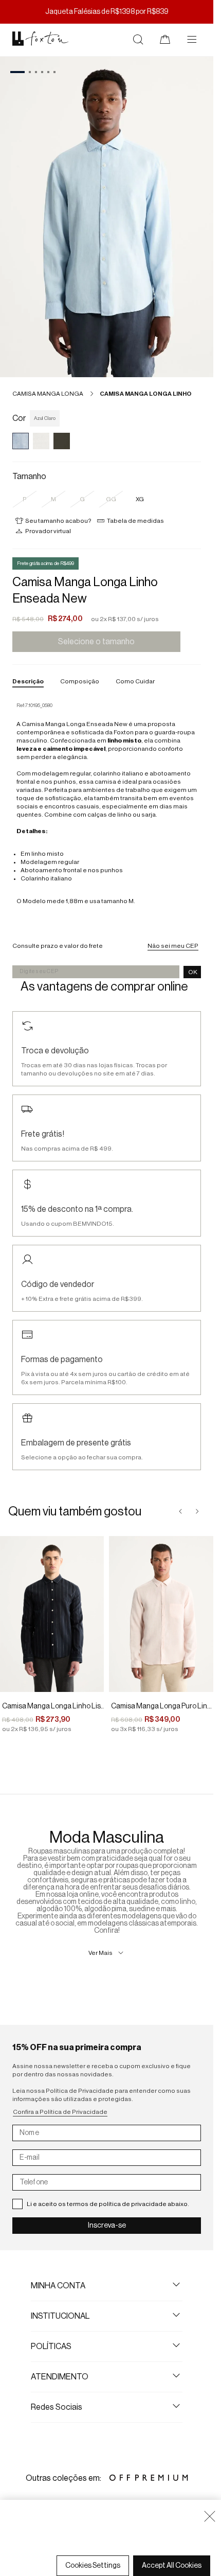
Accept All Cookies (172, 2566)
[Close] (210, 2516)
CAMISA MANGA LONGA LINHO (146, 394)
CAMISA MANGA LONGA (48, 394)
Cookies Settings (93, 2566)
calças (97, 815)
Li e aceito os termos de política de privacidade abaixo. (108, 2204)
